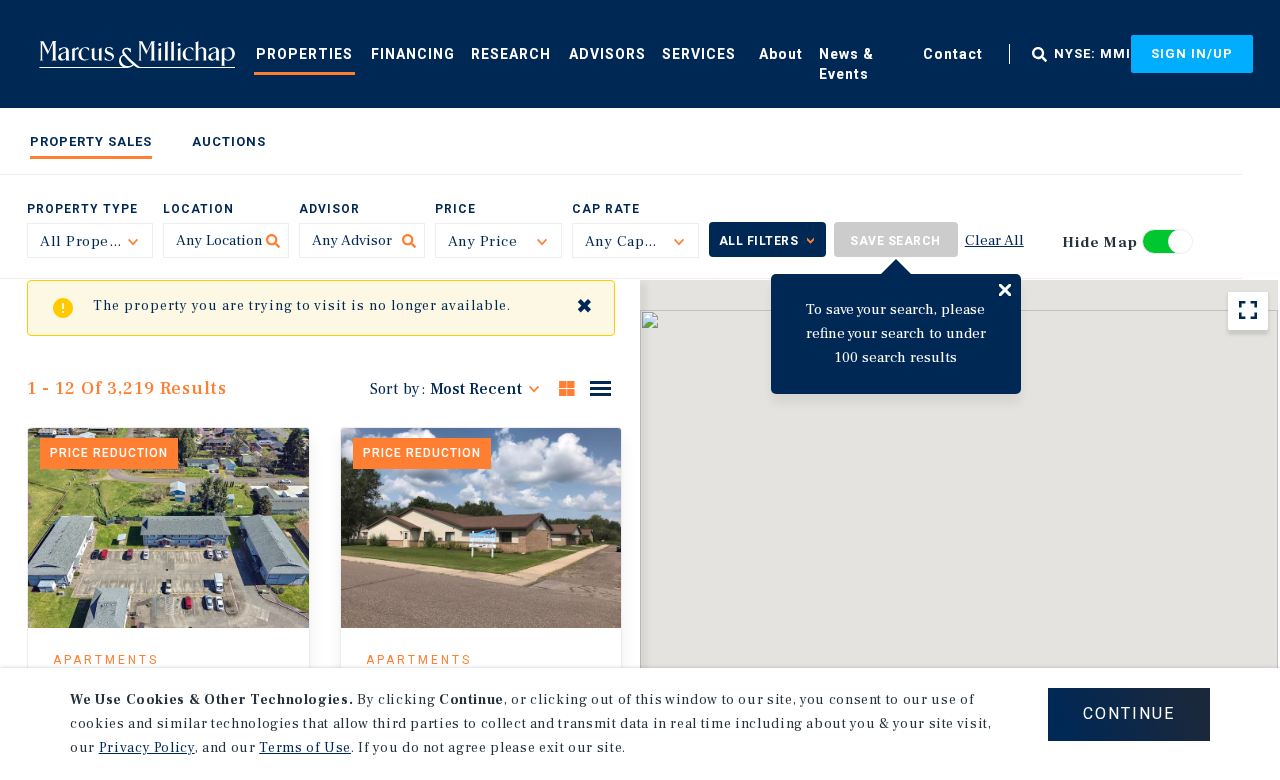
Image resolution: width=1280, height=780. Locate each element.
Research (511, 54)
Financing (413, 54)
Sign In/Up (1192, 53)
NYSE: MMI (1092, 54)
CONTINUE (1129, 713)
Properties (304, 54)
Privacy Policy (147, 748)
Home (137, 54)
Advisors (607, 54)
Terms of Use (305, 748)
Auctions (229, 141)
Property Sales (91, 141)
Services (699, 54)
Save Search (895, 241)
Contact (953, 54)
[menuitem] (304, 53)
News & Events (846, 64)
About (781, 54)
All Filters (759, 241)
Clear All (994, 240)
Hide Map (1100, 242)
